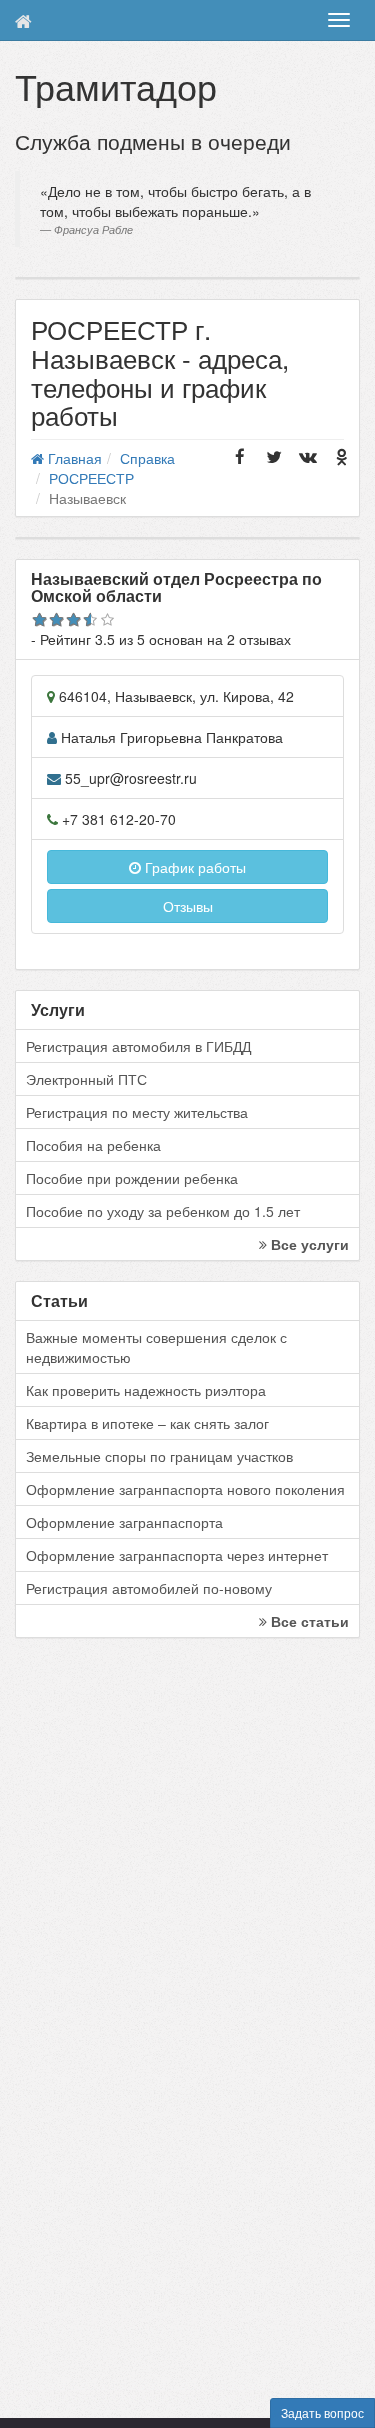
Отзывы (188, 906)
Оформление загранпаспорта (124, 1522)
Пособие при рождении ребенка (132, 1178)
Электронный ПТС (86, 1079)
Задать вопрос (322, 2412)
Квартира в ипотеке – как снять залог (147, 1423)
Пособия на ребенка (93, 1145)
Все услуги (308, 1244)
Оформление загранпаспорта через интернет (177, 1555)
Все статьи (308, 1621)
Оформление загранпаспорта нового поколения (185, 1489)
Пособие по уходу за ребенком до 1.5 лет (163, 1211)
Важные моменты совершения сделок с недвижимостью (156, 1347)
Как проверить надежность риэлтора (146, 1390)
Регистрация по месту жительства (137, 1112)
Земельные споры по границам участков (159, 1456)
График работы (193, 867)
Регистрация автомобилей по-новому (149, 1588)
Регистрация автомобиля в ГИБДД (138, 1046)
